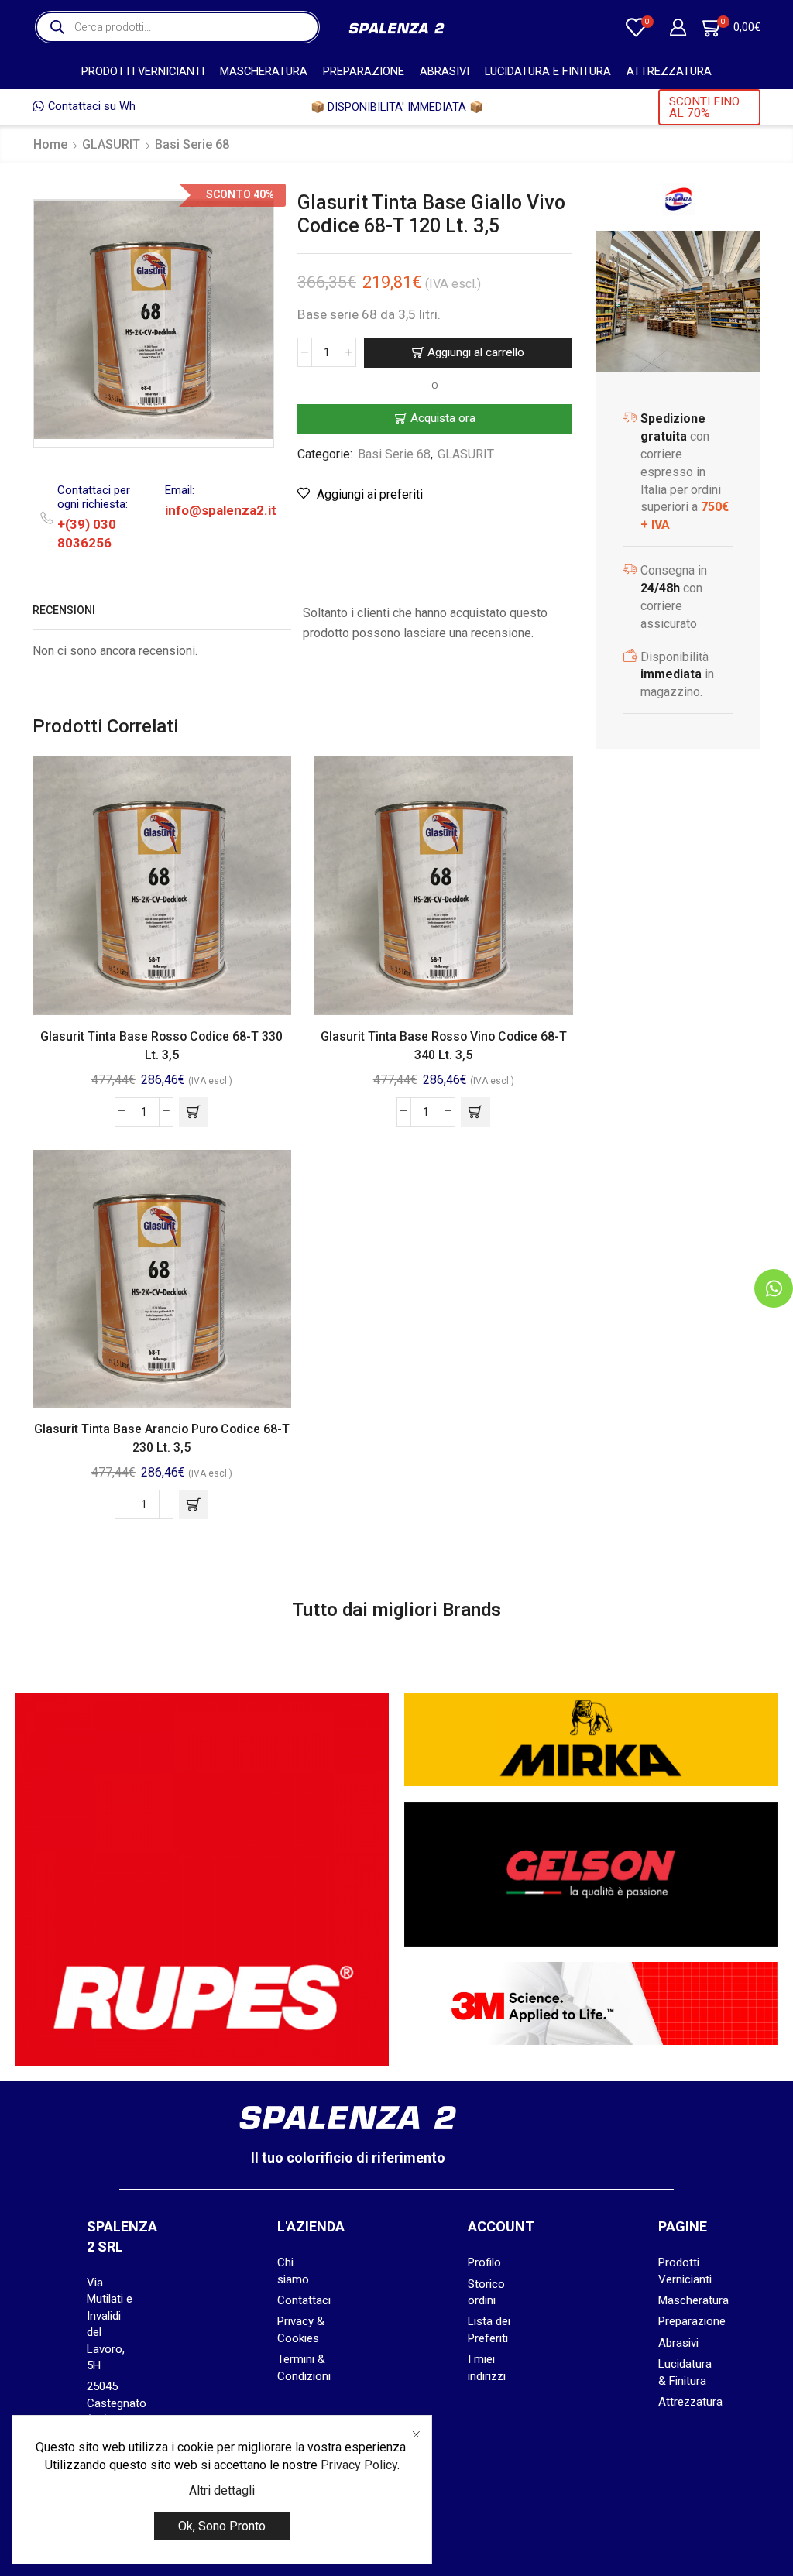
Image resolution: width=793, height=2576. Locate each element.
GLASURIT (111, 144)
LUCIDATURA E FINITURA (548, 71)
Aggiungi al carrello (476, 352)
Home (50, 144)
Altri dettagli (222, 2490)
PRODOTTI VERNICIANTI (143, 71)
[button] (194, 1112)
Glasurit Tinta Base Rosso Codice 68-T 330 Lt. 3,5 (161, 1046)
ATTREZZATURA (669, 71)
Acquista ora (443, 418)
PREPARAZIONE (364, 71)
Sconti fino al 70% (704, 107)
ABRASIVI (445, 71)
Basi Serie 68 (192, 144)
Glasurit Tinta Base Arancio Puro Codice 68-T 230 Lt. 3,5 (162, 1438)
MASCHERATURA (264, 71)
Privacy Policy (359, 2465)
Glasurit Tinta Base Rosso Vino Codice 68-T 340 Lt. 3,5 (444, 1046)
